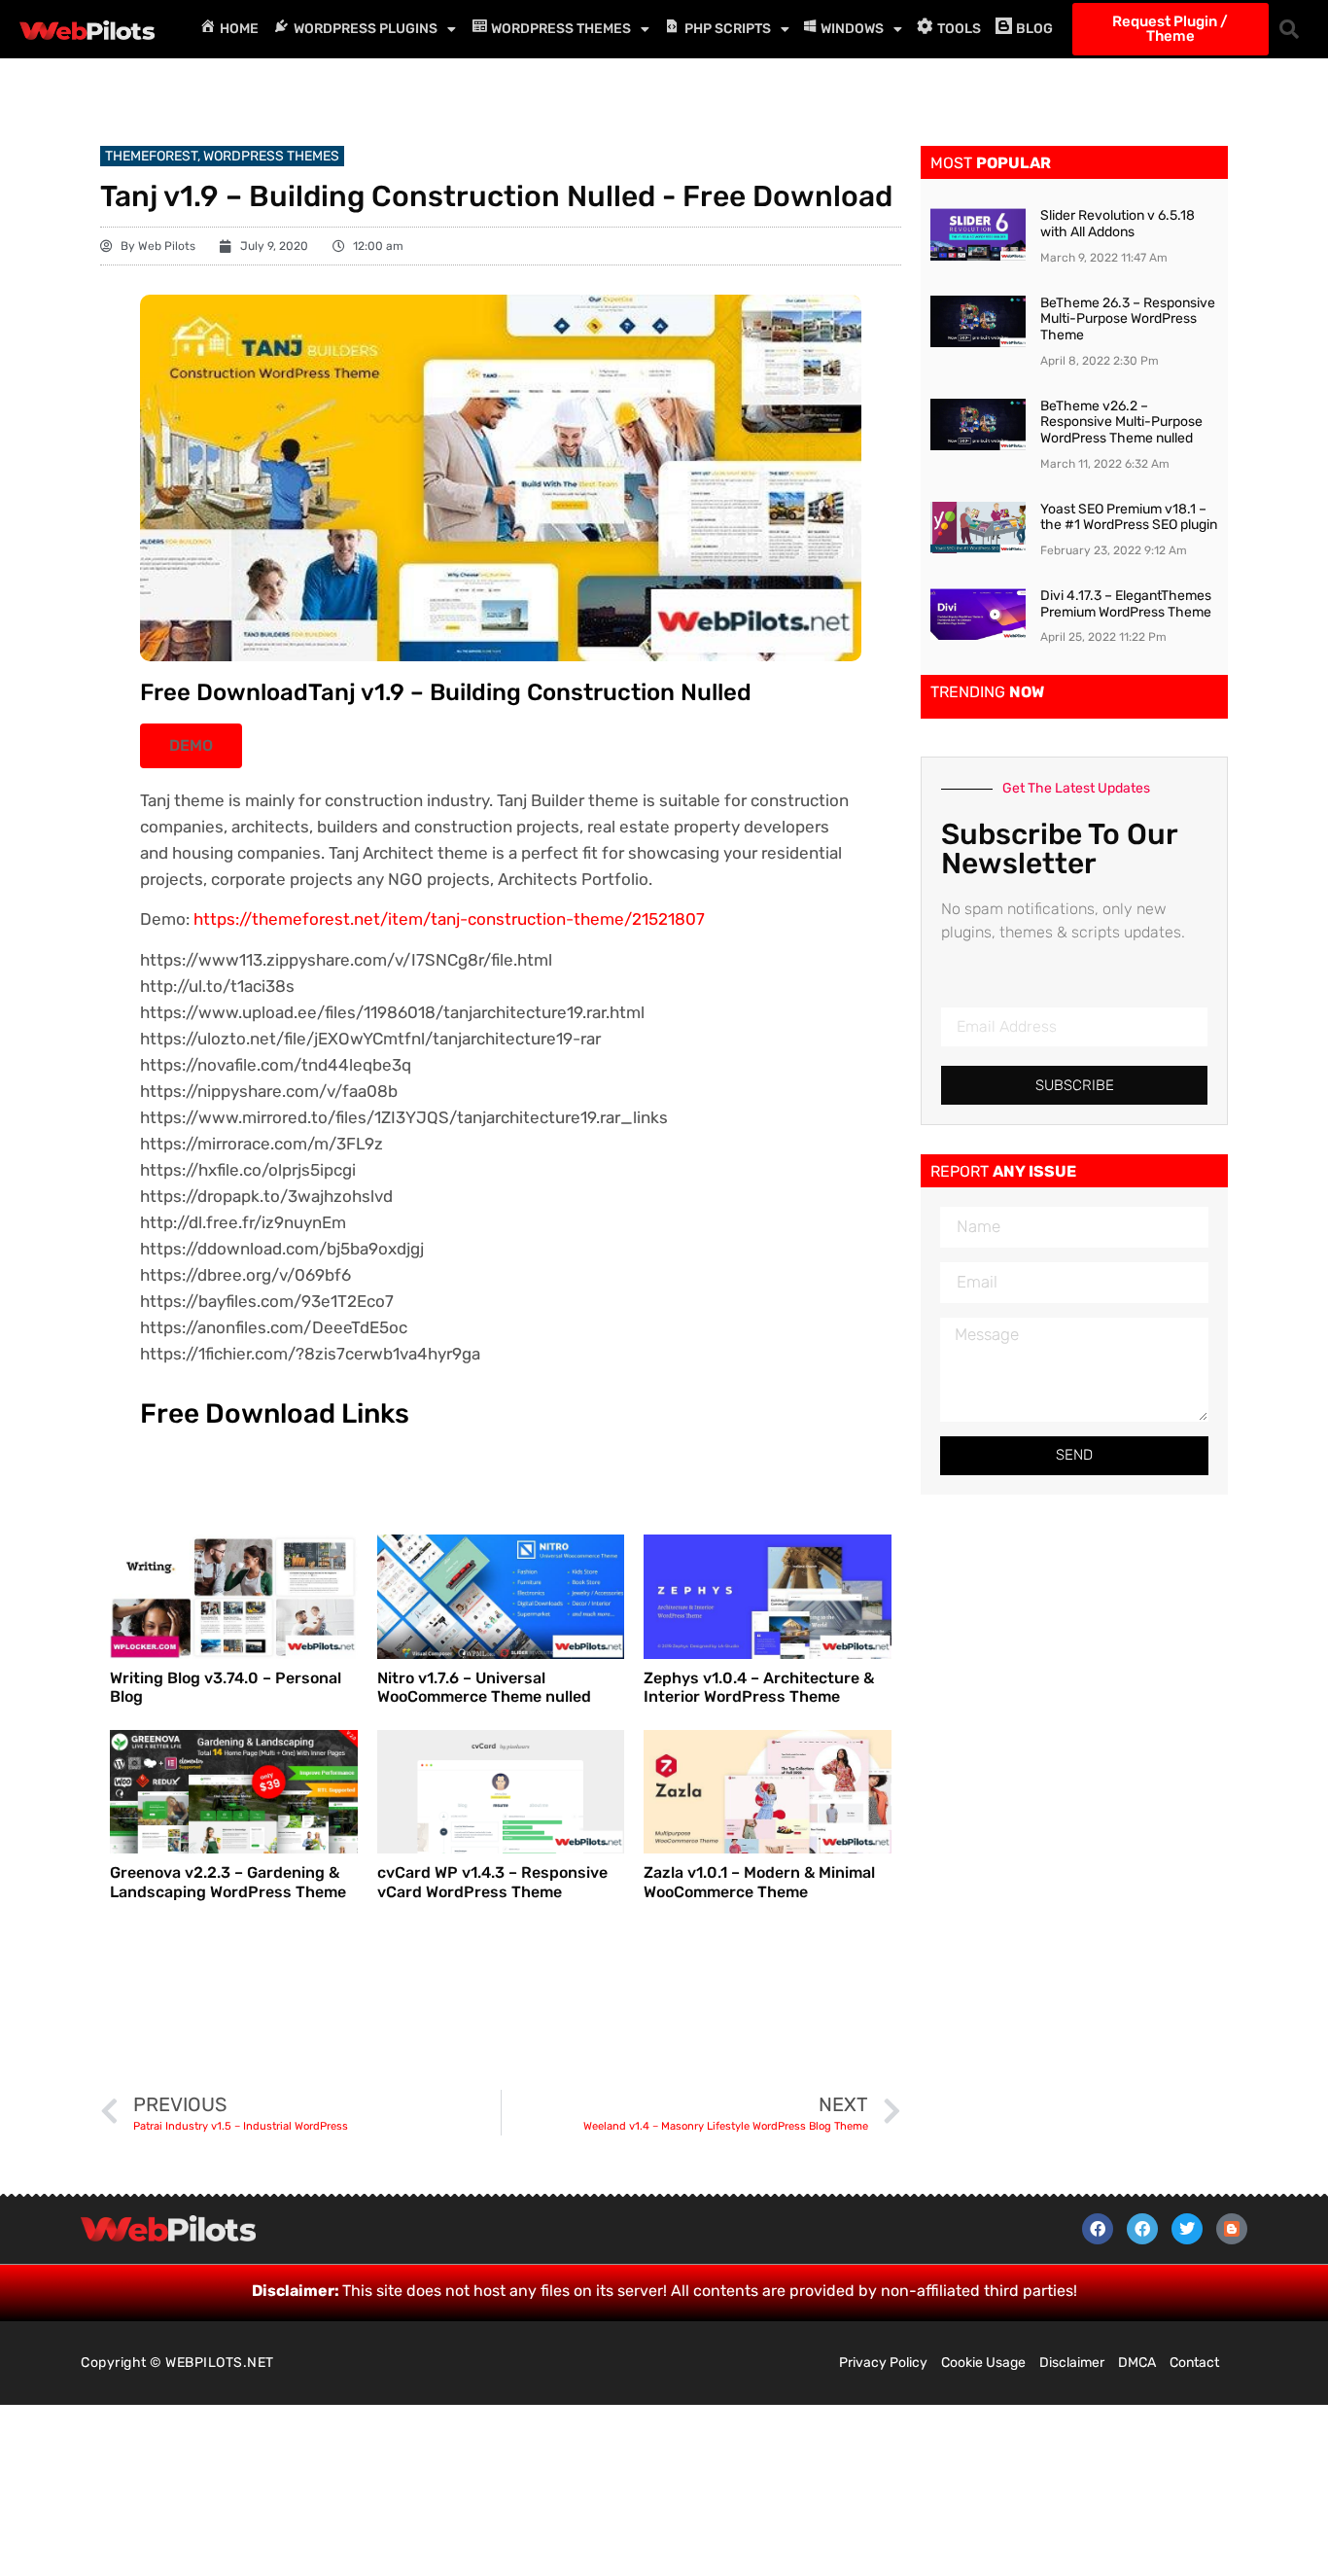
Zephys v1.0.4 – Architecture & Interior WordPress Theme (759, 1687)
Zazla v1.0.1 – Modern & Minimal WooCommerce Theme (759, 1882)
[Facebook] (1098, 2229)
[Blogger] (1232, 2229)
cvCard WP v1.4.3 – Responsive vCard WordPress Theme (492, 1882)
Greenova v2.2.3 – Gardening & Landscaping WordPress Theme (228, 1882)
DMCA (1137, 2363)
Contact (1194, 2363)
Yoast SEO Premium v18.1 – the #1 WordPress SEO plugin (1129, 517)
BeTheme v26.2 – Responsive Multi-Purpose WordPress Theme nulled (1121, 423)
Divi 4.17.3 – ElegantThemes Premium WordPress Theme (1126, 604)
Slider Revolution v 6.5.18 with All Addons (1118, 224)
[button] (1289, 29)
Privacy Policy (883, 2363)
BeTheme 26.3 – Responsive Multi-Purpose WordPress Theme (1128, 319)
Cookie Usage (983, 2363)
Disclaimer (1072, 2363)
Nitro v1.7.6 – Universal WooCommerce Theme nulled (484, 1687)
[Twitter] (1187, 2229)
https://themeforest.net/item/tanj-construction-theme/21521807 (449, 919)
